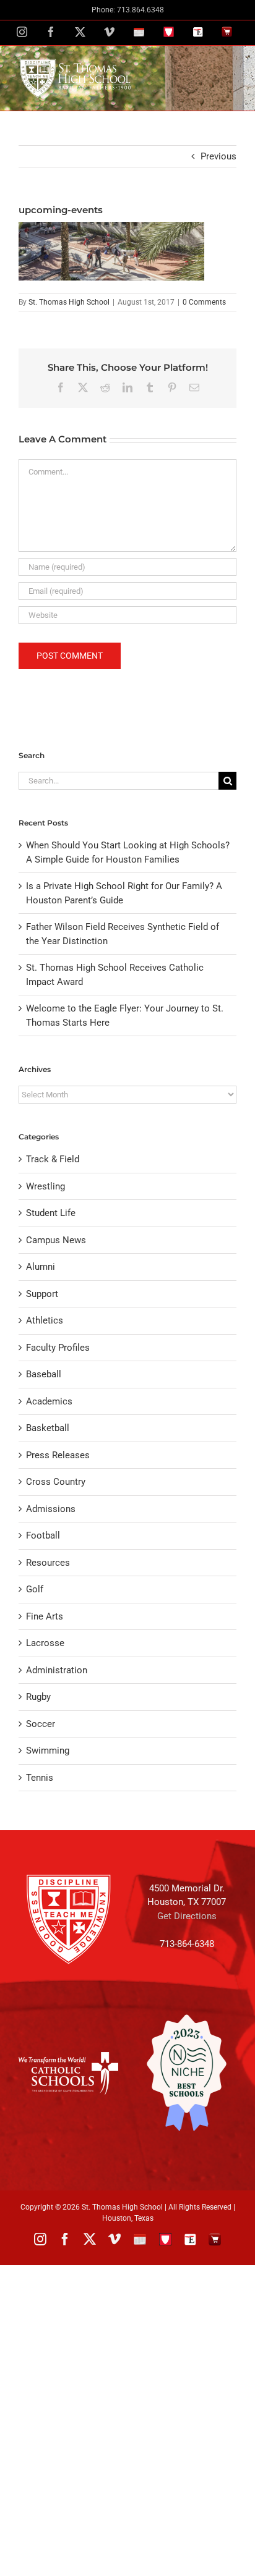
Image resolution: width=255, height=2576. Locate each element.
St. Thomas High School (69, 302)
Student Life (51, 1213)
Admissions (51, 1509)
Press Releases (58, 1455)
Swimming (48, 1750)
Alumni (41, 1267)
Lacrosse (45, 1643)
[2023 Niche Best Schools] (187, 2073)
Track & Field (53, 1159)
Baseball (44, 1374)
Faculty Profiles (58, 1348)
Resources (48, 1563)
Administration (57, 1670)
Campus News (56, 1240)
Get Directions (187, 1916)
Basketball (48, 1428)
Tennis (40, 1778)
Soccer (41, 1724)
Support (42, 1294)
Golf (35, 1589)
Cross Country (56, 1482)
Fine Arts (45, 1616)
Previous (218, 156)
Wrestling (45, 1186)
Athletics (45, 1320)
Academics (49, 1401)
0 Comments (204, 302)
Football (43, 1535)
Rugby (38, 1697)
